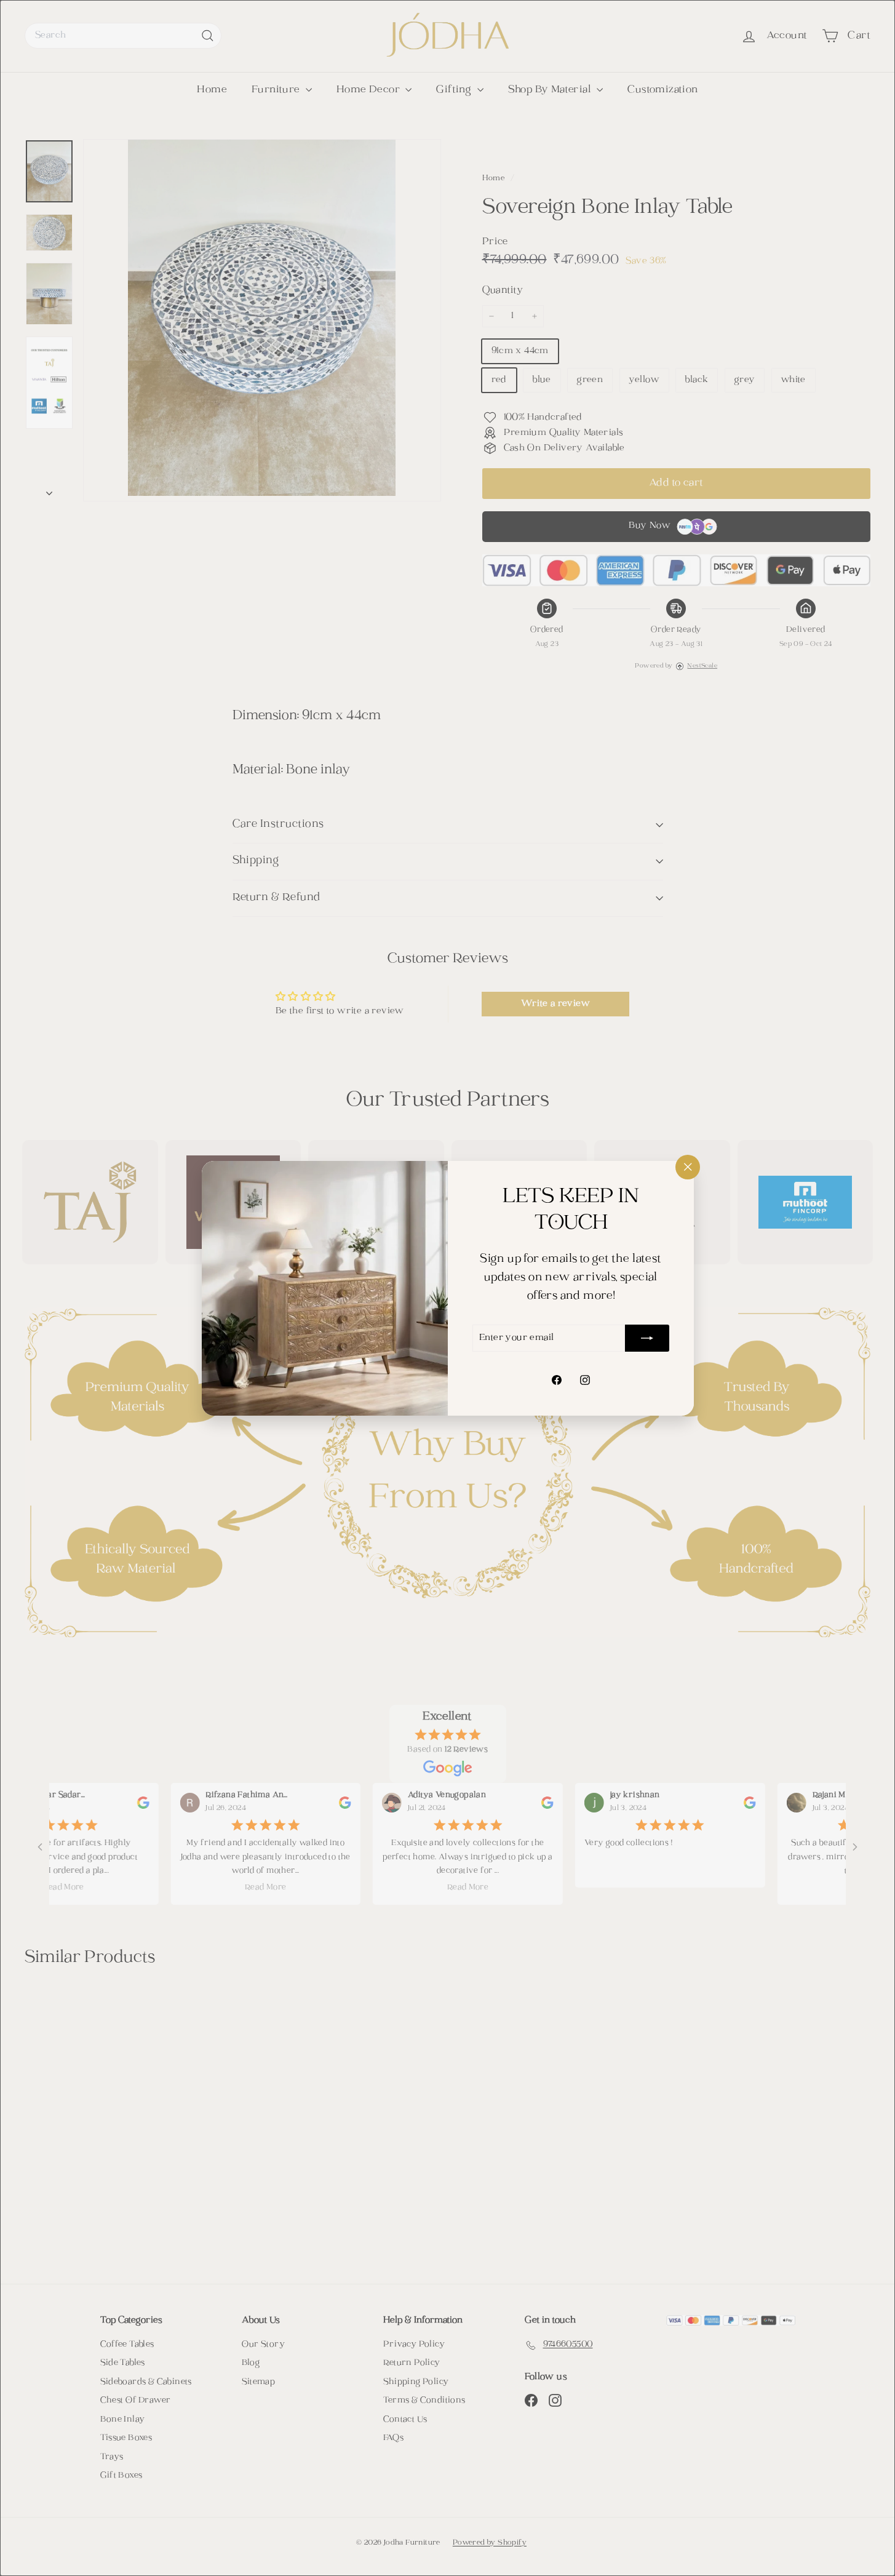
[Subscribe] (647, 1338)
